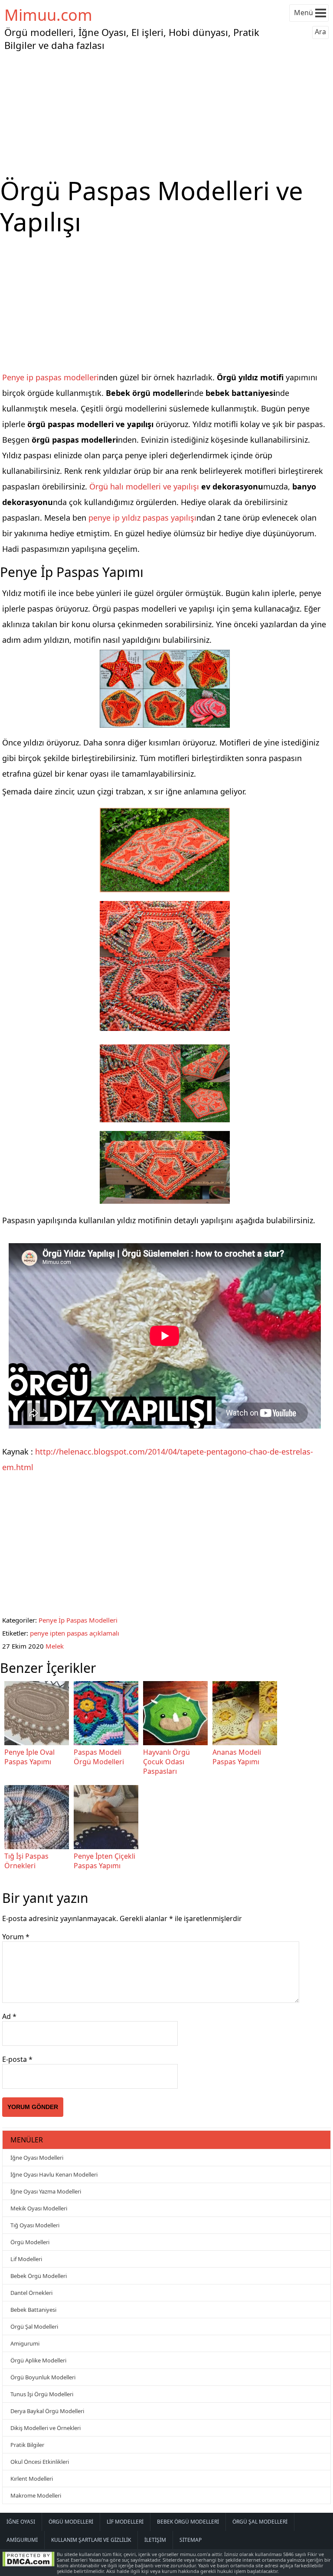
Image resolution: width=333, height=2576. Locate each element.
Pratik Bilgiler (27, 2445)
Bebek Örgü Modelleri (39, 2276)
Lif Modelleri (26, 2259)
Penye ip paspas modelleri (51, 377)
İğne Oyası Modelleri (37, 2158)
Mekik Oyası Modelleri (39, 2208)
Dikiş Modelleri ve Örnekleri (46, 2428)
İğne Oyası (21, 2522)
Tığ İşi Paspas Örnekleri (26, 1861)
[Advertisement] (166, 114)
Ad (9, 2016)
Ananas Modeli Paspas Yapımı (237, 1757)
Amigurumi (25, 2343)
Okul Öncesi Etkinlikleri (40, 2462)
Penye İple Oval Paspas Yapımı (29, 1757)
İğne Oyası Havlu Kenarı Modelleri (54, 2174)
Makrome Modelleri (36, 2495)
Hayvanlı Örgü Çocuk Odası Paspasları (166, 1762)
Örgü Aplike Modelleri (38, 2360)
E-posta (17, 2059)
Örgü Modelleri (30, 2242)
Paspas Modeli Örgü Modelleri (99, 1757)
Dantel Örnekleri (31, 2293)
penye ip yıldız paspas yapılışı (142, 518)
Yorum (16, 1937)
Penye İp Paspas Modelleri (78, 1620)
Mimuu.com (48, 15)
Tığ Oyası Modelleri (35, 2225)
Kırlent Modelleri (32, 2479)
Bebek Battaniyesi (33, 2310)
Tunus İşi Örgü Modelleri (42, 2394)
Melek (55, 1646)
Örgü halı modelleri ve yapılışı (144, 486)
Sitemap (191, 2540)
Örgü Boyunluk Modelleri (43, 2377)
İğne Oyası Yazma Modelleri (46, 2191)
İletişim (155, 2540)
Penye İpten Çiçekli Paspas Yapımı (104, 1861)
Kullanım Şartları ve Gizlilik (91, 2540)
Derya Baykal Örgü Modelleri (47, 2411)
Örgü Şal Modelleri (34, 2327)
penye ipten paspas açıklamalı (75, 1633)
